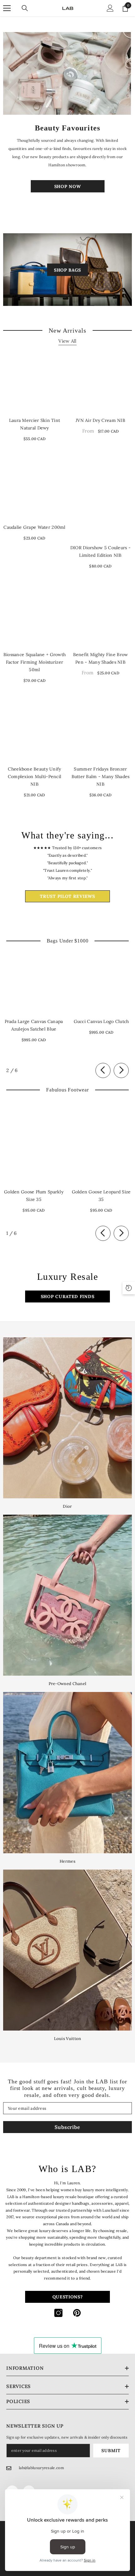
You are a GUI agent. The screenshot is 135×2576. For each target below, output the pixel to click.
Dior (67, 1506)
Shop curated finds (68, 1296)
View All (67, 341)
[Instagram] (58, 2313)
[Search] (25, 8)
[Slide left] (103, 1070)
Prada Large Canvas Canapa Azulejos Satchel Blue (34, 1025)
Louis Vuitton (68, 2039)
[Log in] (110, 8)
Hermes (67, 1861)
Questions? (68, 2297)
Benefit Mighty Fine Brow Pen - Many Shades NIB (101, 658)
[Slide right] (121, 1070)
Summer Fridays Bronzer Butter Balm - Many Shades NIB (101, 777)
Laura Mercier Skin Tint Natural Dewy (35, 424)
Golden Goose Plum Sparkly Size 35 (34, 1196)
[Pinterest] (77, 2313)
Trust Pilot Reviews (67, 896)
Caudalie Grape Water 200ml (34, 527)
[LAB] (67, 73)
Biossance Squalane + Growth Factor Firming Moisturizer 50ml (35, 662)
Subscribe (67, 2127)
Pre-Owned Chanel (68, 1684)
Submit (111, 2451)
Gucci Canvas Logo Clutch (101, 1021)
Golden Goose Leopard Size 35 (101, 1196)
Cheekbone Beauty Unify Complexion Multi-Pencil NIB (35, 777)
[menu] (7, 8)
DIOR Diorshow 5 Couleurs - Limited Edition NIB (100, 551)
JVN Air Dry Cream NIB (100, 420)
